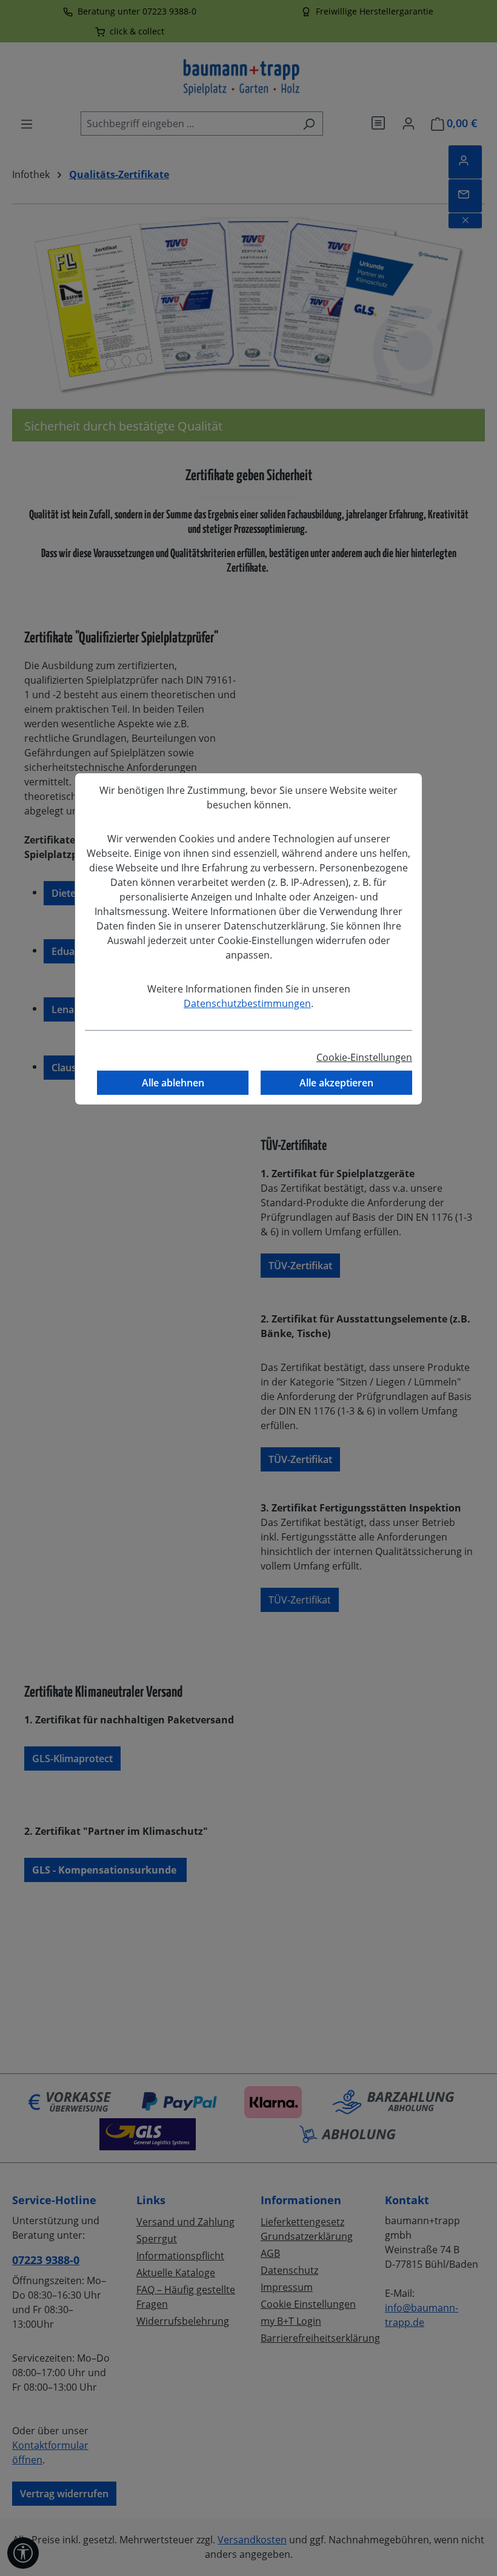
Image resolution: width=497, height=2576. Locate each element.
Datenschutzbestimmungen (247, 1003)
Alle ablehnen (173, 1083)
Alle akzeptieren (336, 1083)
